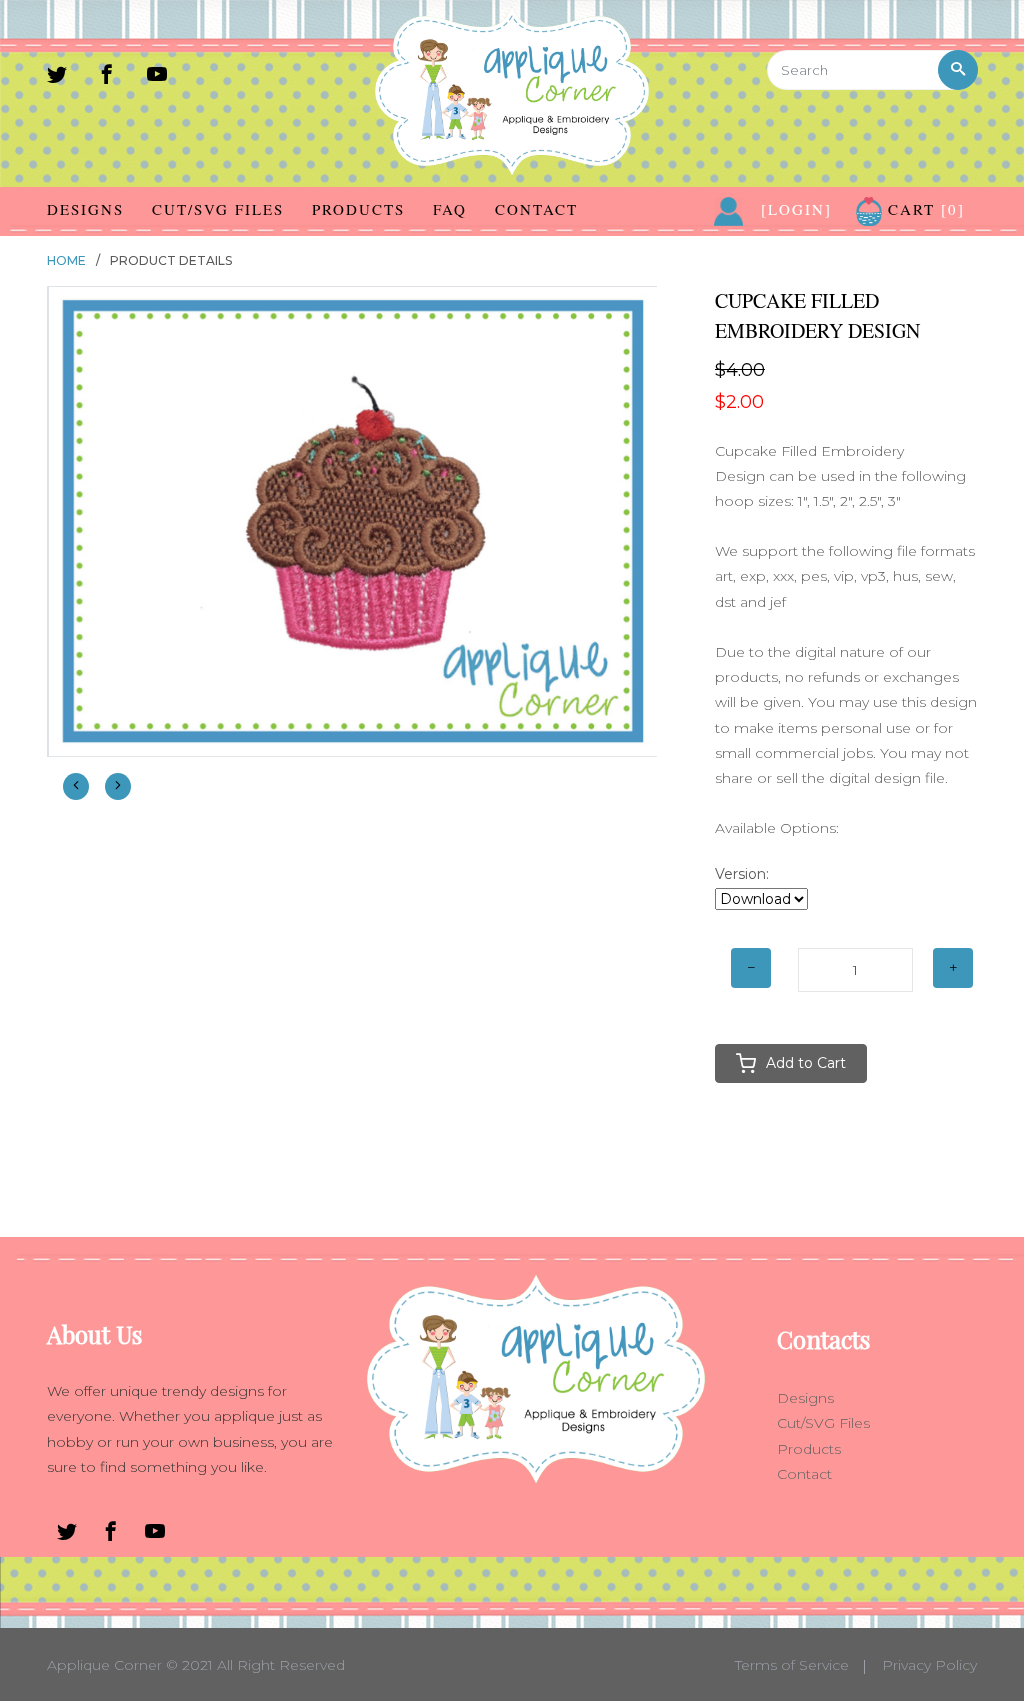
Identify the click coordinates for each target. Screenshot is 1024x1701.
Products (358, 209)
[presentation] (76, 786)
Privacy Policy (929, 1665)
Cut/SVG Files (218, 209)
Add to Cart (806, 1063)
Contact (536, 209)
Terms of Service (792, 1665)
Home (66, 260)
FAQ (450, 209)
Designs (85, 209)
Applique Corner (104, 1665)
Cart (923, 209)
